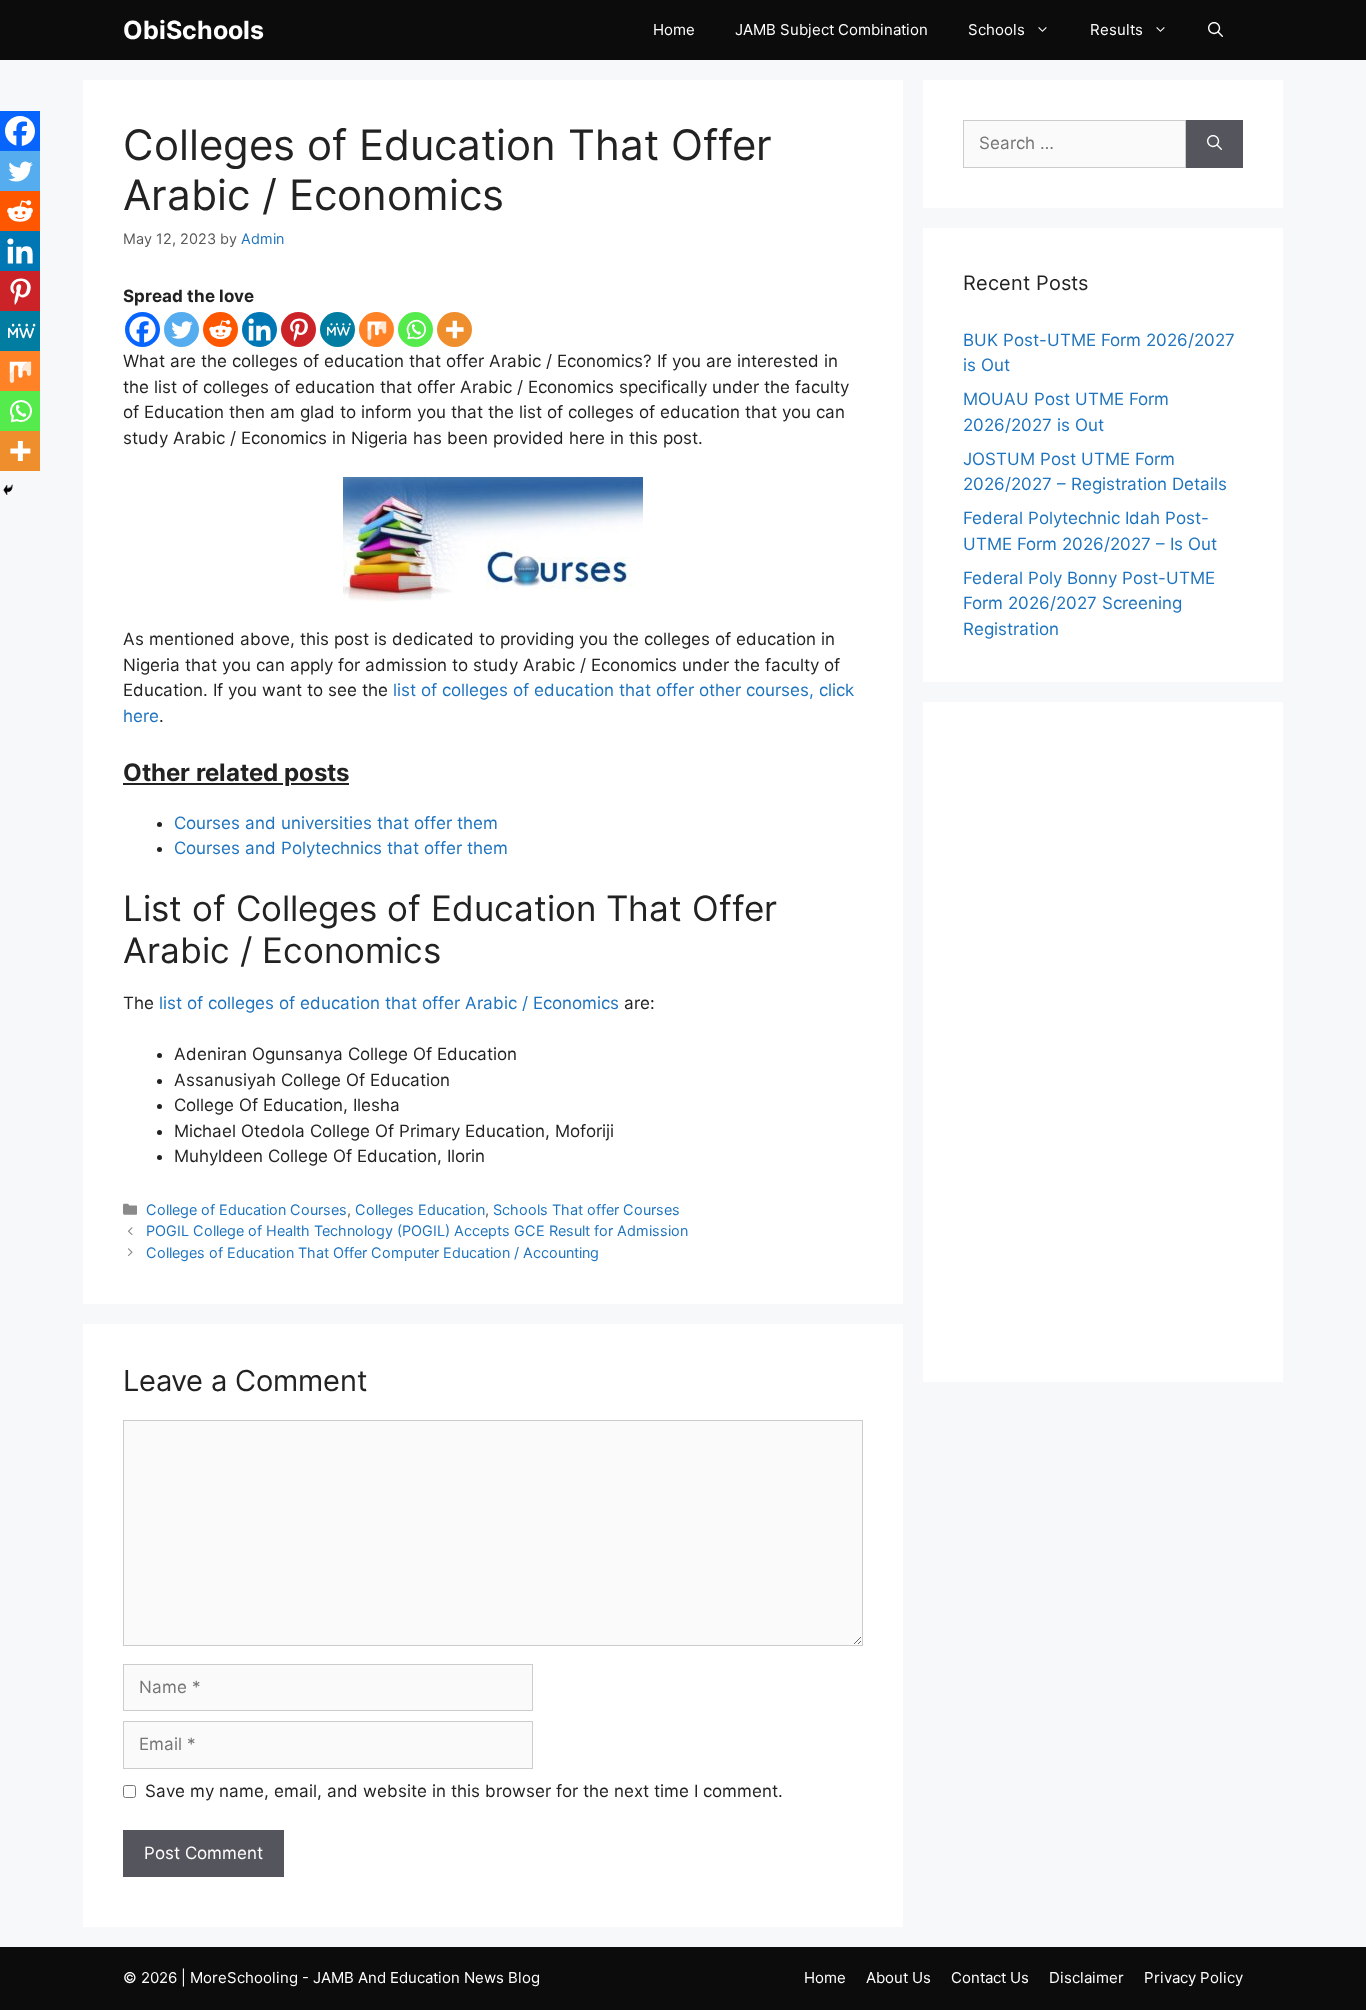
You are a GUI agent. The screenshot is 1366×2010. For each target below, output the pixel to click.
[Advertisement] (1103, 1042)
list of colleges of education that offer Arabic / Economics (389, 1003)
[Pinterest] (298, 329)
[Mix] (376, 329)
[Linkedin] (259, 329)
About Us (898, 1977)
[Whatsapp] (415, 329)
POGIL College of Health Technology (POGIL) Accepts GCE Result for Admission (417, 1230)
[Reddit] (220, 329)
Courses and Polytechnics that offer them (341, 848)
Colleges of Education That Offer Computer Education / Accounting (372, 1252)
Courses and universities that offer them (336, 823)
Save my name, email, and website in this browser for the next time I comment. (464, 1791)
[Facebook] (142, 329)
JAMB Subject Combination (831, 29)
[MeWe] (337, 329)
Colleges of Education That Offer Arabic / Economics (447, 169)
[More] (454, 329)
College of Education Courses (246, 1209)
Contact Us (990, 1977)
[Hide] (8, 490)
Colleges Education (420, 1209)
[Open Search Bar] (1215, 30)
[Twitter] (181, 329)
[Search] (1214, 144)
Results (1116, 29)
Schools (996, 29)
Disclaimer (1086, 1977)
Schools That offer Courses (586, 1209)
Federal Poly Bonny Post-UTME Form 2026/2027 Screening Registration (1089, 603)
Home (674, 29)
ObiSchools (193, 30)
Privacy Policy (1193, 1977)
